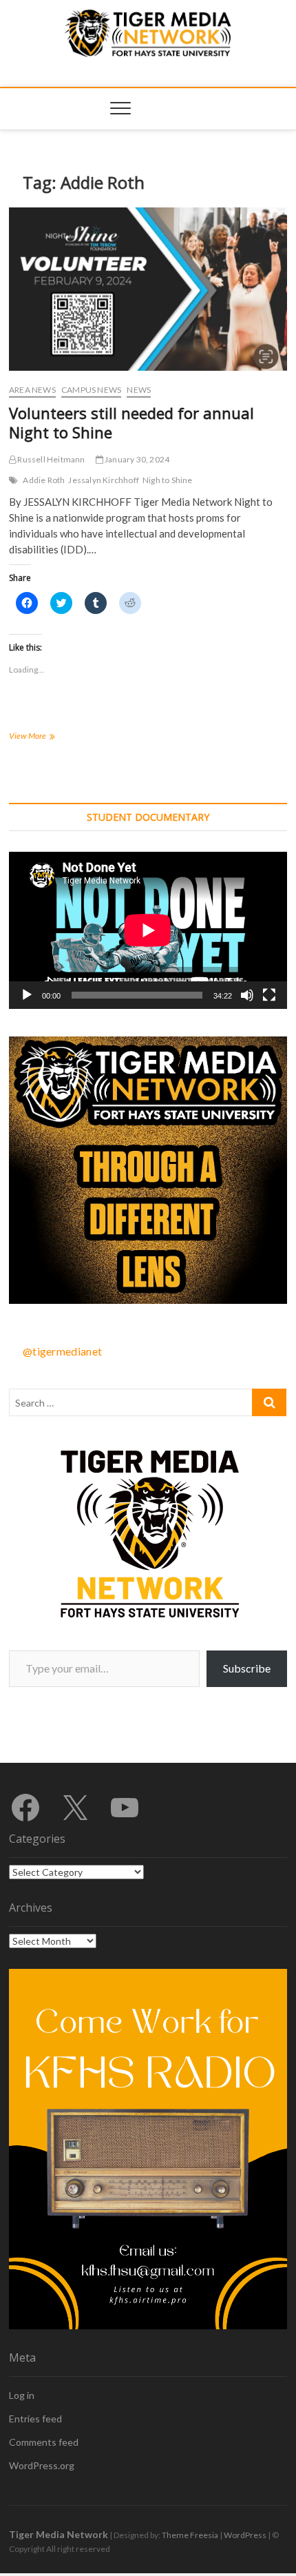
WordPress (245, 2535)
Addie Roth (44, 480)
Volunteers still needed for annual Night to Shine (131, 422)
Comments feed (44, 2442)
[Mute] (247, 995)
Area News (32, 390)
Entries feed (35, 2419)
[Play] (27, 995)
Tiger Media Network (59, 2534)
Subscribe (247, 1668)
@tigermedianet (62, 1351)
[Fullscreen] (269, 995)
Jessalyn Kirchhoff (104, 480)
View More (45, 737)
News (139, 390)
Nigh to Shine (168, 480)
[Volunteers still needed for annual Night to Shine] (148, 289)
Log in (22, 2395)
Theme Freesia (190, 2535)
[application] (148, 930)
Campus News (91, 390)
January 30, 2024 (136, 459)
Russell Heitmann (50, 459)
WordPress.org (42, 2465)
